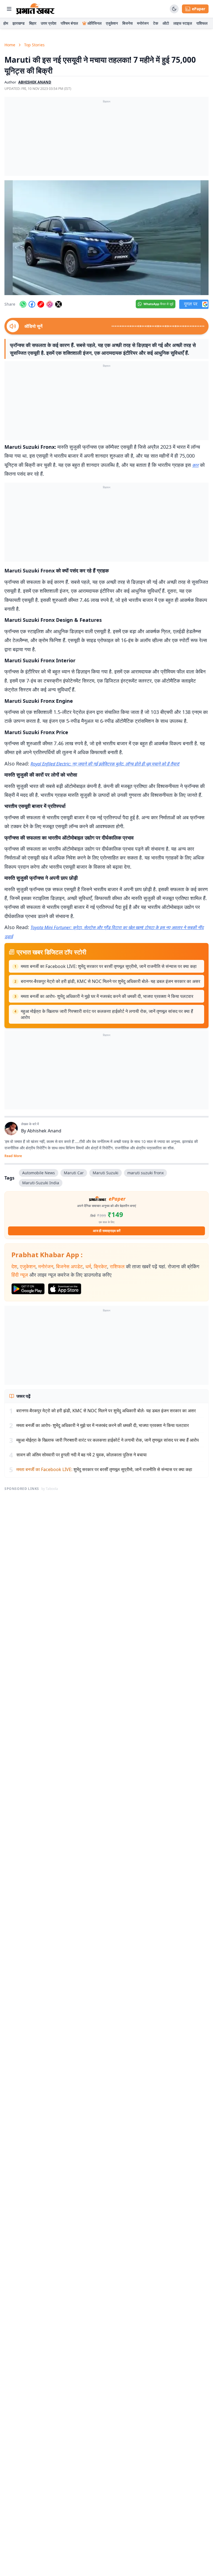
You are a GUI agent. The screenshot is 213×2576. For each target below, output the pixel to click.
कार (195, 465)
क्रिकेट (100, 1266)
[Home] (35, 9)
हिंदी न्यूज (20, 1275)
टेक (156, 23)
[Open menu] (9, 9)
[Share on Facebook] (32, 304)
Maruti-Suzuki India (41, 1183)
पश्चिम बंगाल (69, 23)
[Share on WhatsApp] (23, 304)
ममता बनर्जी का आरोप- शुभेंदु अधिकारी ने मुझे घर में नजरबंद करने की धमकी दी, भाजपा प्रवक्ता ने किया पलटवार (107, 996)
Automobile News (39, 1173)
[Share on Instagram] (50, 304)
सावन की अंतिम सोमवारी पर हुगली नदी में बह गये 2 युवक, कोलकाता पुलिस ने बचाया (82, 1455)
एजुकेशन (112, 23)
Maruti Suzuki (106, 1173)
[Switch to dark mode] (174, 9)
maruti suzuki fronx (145, 1173)
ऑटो (166, 23)
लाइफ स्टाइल (183, 23)
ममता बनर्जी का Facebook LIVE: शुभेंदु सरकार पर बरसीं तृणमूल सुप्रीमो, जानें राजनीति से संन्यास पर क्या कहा (109, 966)
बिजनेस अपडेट (69, 1266)
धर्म (88, 1266)
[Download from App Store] (65, 1289)
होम (6, 23)
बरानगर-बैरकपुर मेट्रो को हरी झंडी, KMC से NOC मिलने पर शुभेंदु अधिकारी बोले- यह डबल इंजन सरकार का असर (111, 981)
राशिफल (202, 23)
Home (10, 45)
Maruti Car (74, 1173)
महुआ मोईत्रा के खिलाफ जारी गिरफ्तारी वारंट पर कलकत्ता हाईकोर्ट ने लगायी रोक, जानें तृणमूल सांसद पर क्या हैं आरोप (107, 1014)
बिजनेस (127, 23)
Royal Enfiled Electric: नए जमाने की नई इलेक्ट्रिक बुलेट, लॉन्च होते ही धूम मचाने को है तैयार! (105, 764)
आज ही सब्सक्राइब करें (107, 1231)
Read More (13, 1156)
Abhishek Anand (44, 1131)
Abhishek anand (35, 82)
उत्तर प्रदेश (49, 23)
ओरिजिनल (94, 23)
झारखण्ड (19, 23)
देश (14, 1266)
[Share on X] (59, 304)
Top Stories (34, 45)
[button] (106, 238)
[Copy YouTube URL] (41, 304)
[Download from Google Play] (28, 1289)
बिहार (33, 23)
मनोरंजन (143, 23)
